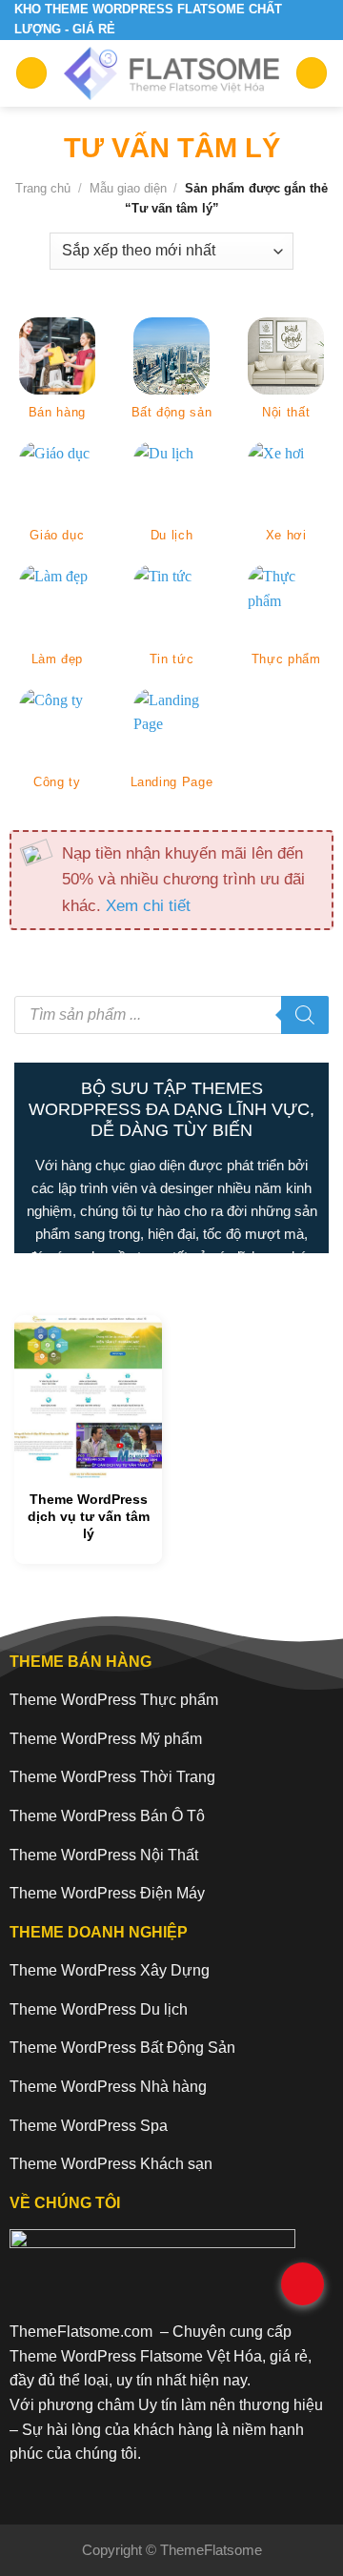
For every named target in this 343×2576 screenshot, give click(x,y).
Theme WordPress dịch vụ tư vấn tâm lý (89, 1516)
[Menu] (31, 73)
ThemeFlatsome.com (81, 2332)
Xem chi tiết (148, 905)
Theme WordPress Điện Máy (107, 1893)
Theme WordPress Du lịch (99, 2009)
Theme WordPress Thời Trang (112, 1777)
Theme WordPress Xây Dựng (110, 1970)
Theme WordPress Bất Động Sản (122, 2048)
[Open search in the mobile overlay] (171, 1015)
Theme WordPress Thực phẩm (114, 1700)
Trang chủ (43, 188)
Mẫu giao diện (128, 188)
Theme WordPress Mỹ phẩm (106, 1739)
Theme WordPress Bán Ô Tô (107, 1816)
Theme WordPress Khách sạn (111, 2164)
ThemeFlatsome (211, 2550)
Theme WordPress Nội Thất (104, 1855)
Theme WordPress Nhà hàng (108, 2087)
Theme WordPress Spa (89, 2126)
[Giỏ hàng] (312, 73)
